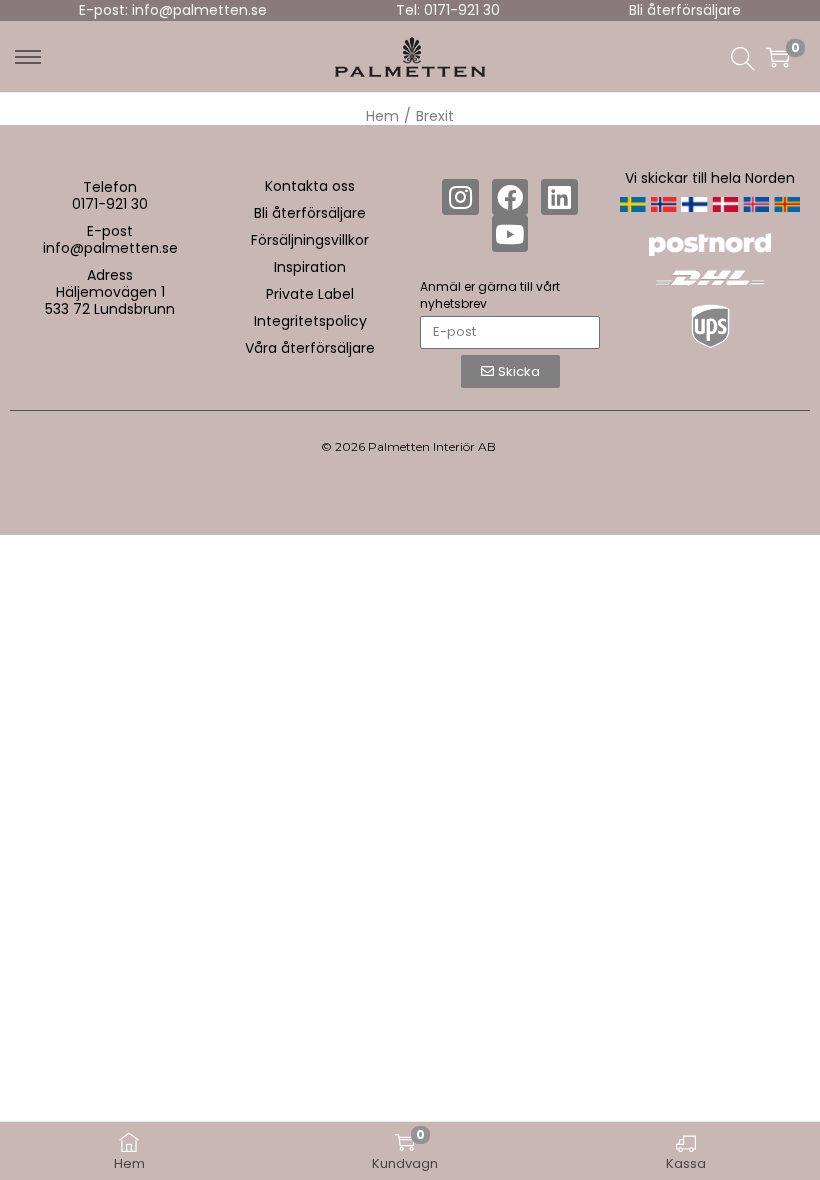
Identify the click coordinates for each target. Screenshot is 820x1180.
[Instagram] (460, 197)
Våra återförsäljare (310, 348)
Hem (382, 116)
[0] (778, 57)
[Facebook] (510, 197)
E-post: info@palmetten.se (173, 10)
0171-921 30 (110, 204)
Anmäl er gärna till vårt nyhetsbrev (490, 295)
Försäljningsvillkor (310, 240)
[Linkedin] (559, 197)
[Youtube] (510, 233)
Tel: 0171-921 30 (448, 10)
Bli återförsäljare (685, 10)
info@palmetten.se (110, 248)
